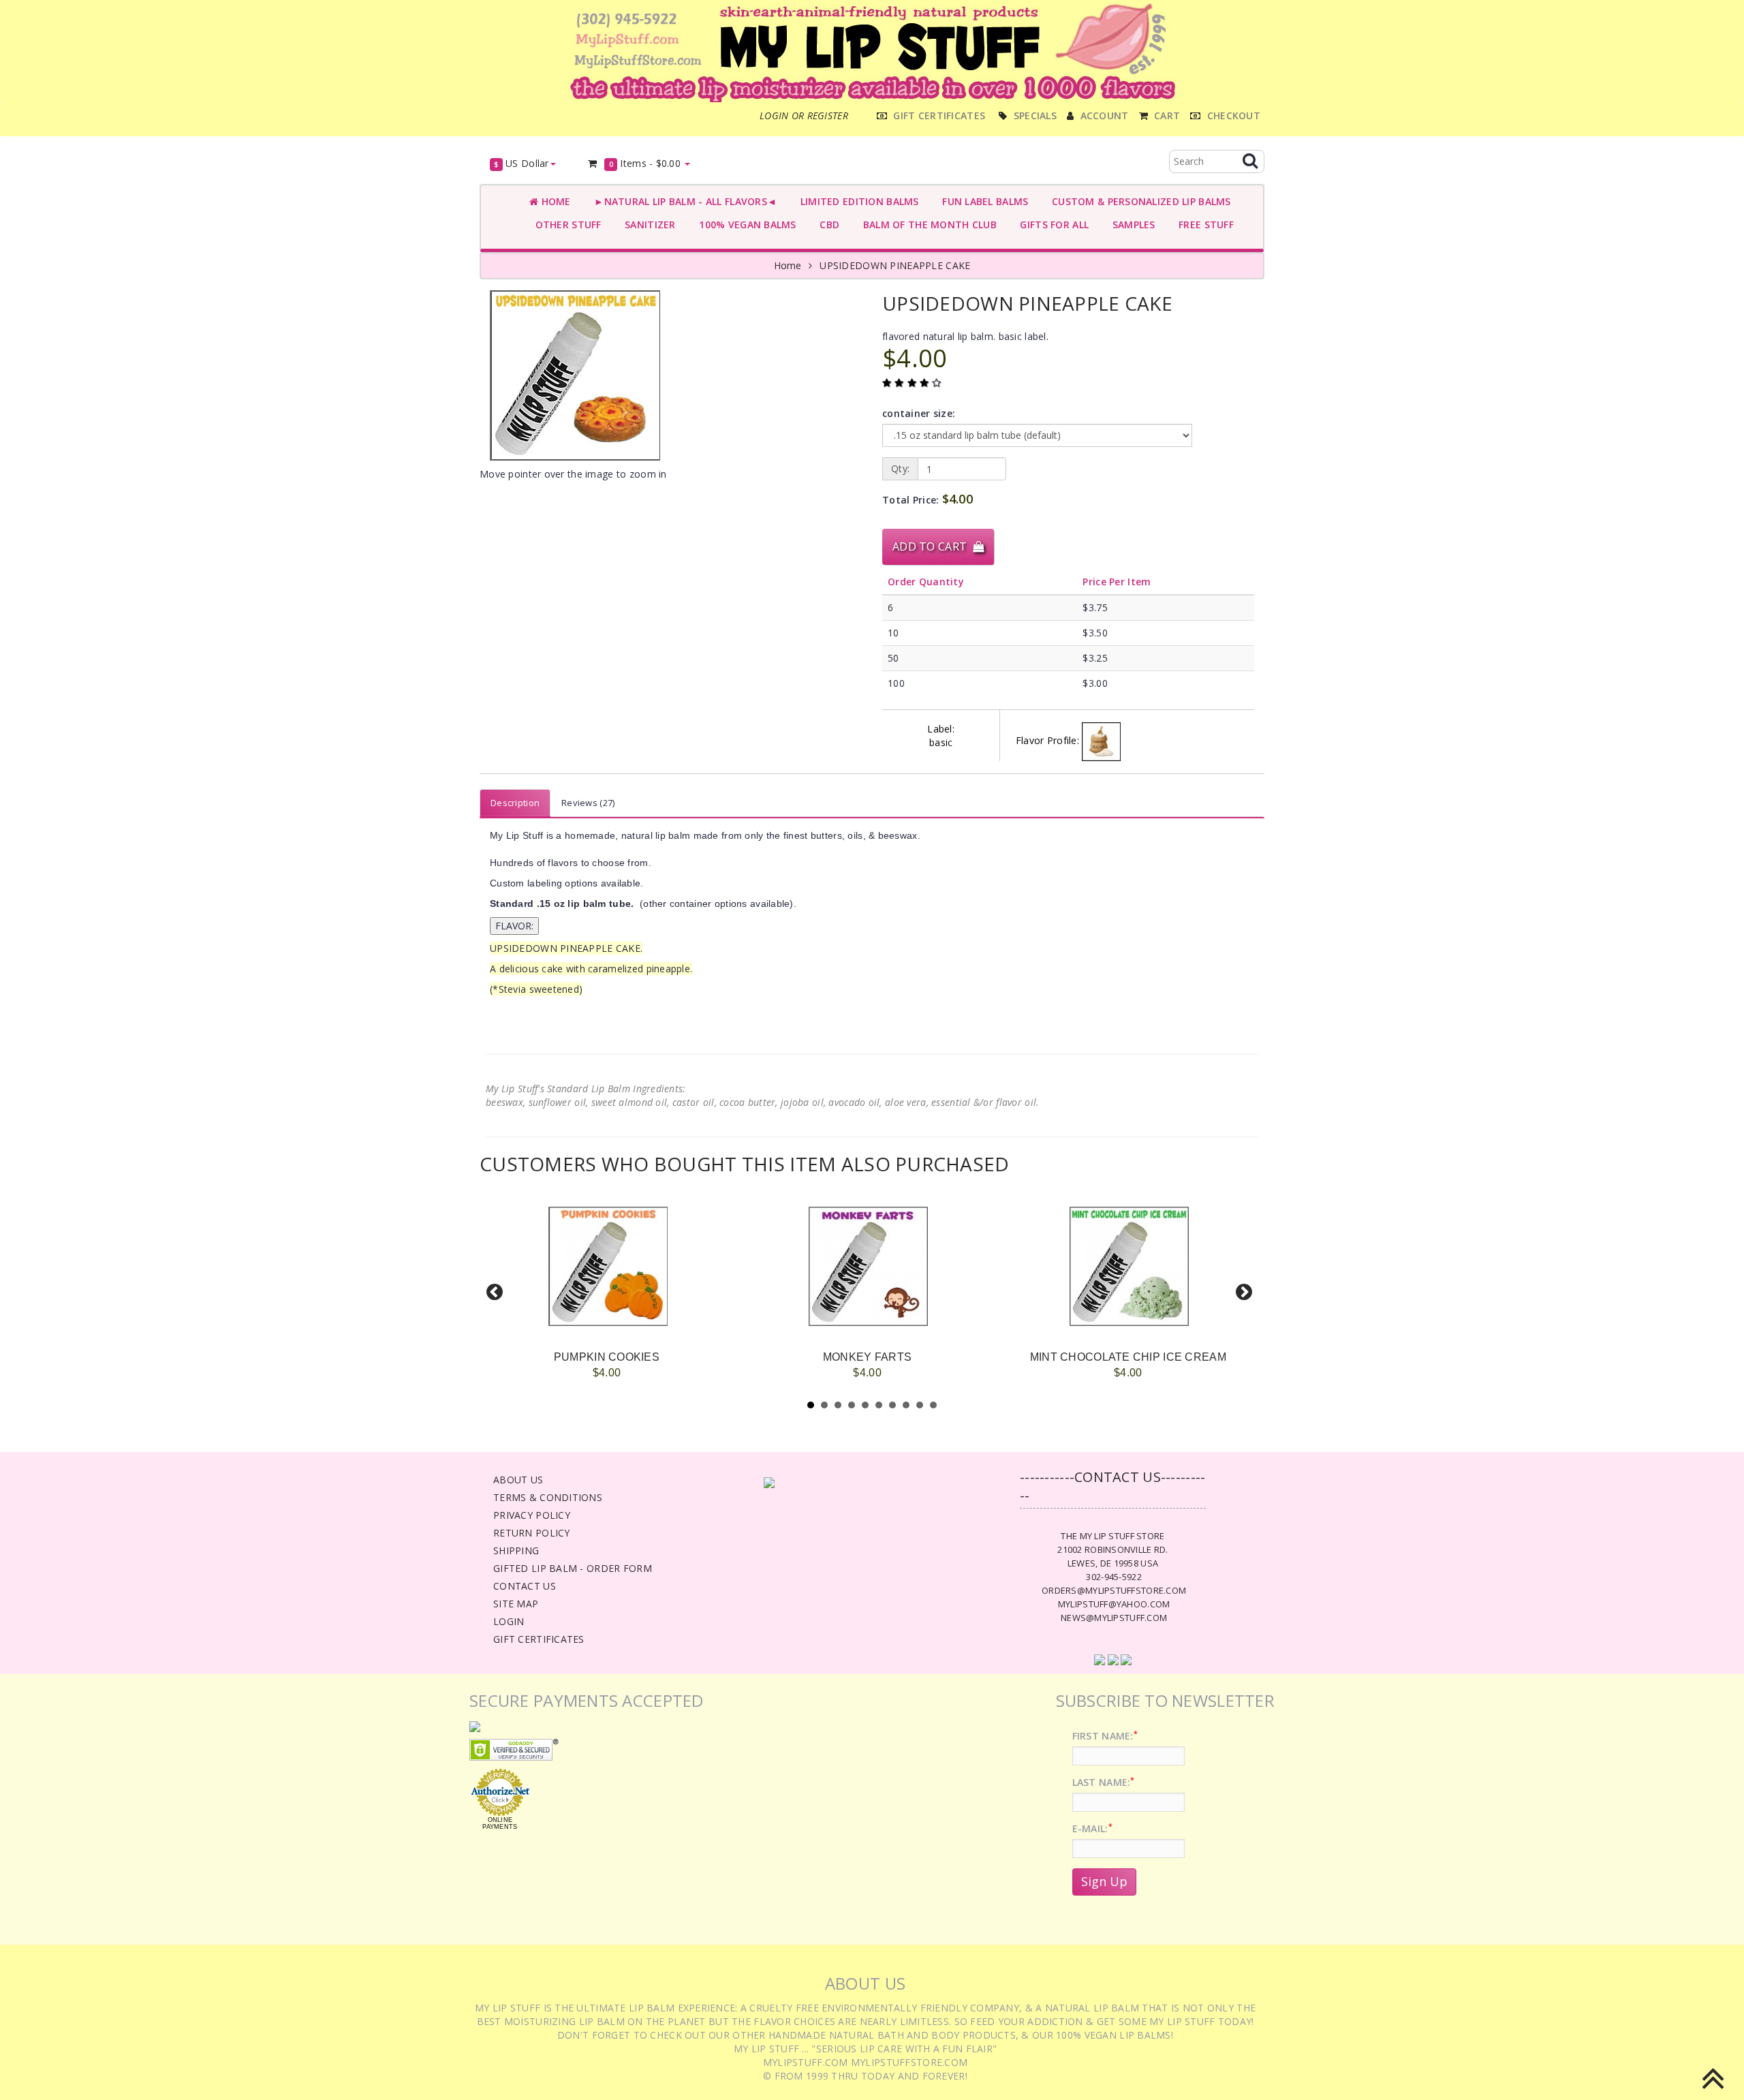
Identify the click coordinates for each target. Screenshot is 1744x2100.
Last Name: (1104, 1782)
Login (509, 1621)
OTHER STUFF (565, 225)
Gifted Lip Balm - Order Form (573, 1568)
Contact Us (525, 1586)
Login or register (804, 115)
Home (554, 201)
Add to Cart (933, 546)
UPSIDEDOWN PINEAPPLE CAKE (895, 265)
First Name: (1105, 1736)
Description (515, 803)
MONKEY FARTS (867, 1357)
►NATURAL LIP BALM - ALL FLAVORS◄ (683, 201)
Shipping (516, 1550)
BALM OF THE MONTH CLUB (927, 225)
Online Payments (500, 1823)
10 (933, 1405)
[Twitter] (1113, 1658)
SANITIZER (648, 225)
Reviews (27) (588, 803)
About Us (518, 1480)
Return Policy (532, 1533)
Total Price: (928, 499)
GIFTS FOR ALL (1052, 225)
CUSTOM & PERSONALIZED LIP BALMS (1138, 201)
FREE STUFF (1203, 225)
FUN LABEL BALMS (983, 201)
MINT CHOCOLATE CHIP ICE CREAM (1128, 1357)
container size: (919, 413)
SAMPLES (1131, 225)
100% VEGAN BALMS (745, 225)
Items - (645, 163)
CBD (827, 225)
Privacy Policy (532, 1515)
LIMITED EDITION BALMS (856, 201)
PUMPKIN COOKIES (607, 1357)
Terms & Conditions (548, 1497)
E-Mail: (1092, 1828)
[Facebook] (1100, 1658)
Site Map (516, 1604)
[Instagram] (1126, 1658)
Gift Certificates (539, 1639)
